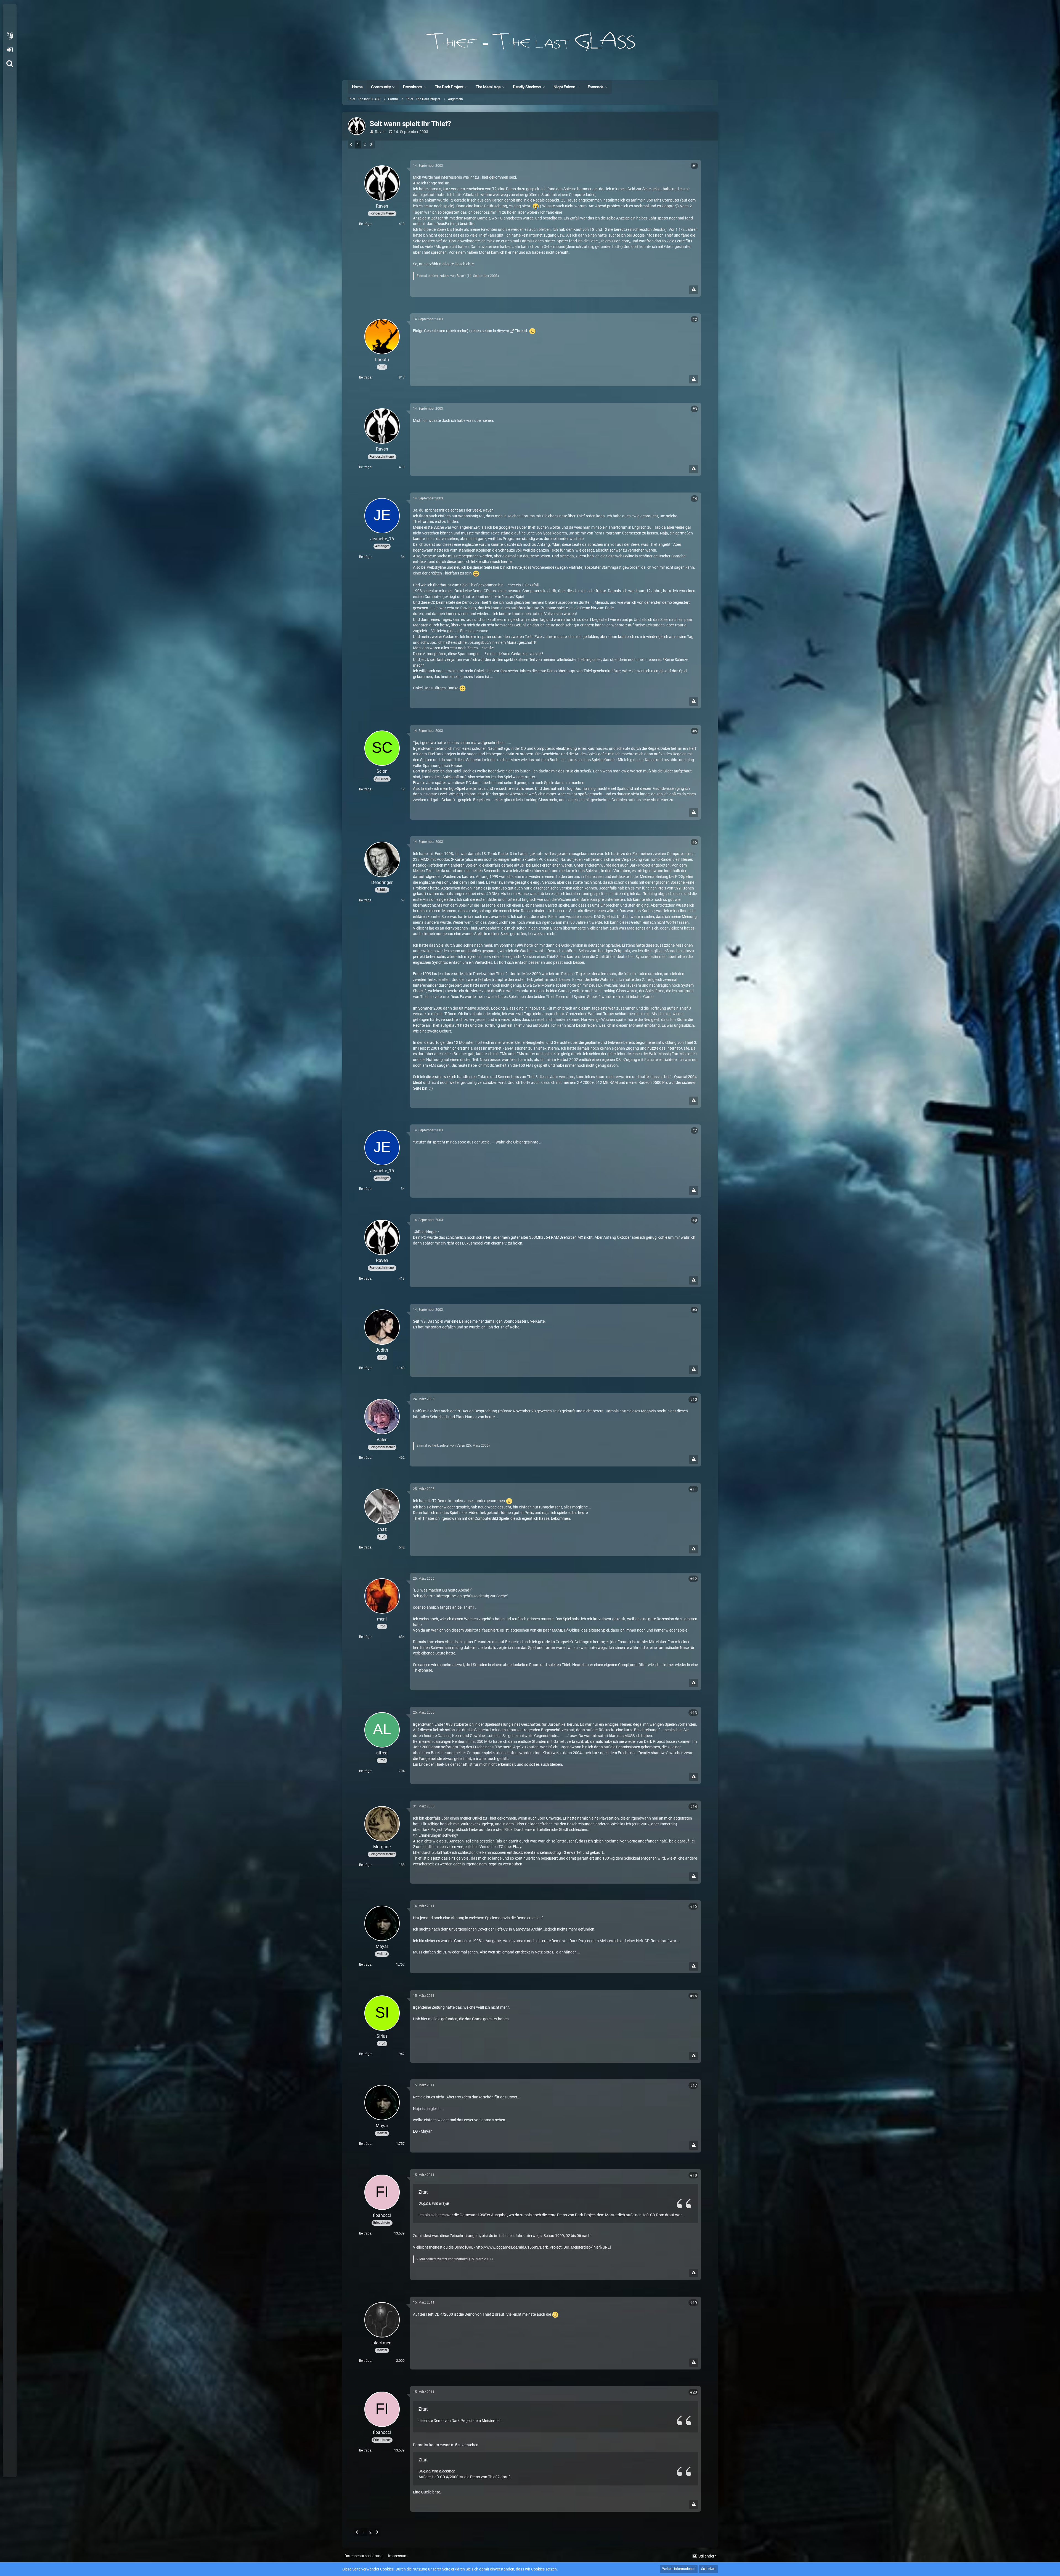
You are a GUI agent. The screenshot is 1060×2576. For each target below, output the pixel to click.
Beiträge (365, 224)
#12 (694, 1579)
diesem (503, 331)
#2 (695, 319)
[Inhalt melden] (694, 290)
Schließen (708, 2569)
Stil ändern (707, 2556)
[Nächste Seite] (371, 145)
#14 (694, 1807)
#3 (695, 409)
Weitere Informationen (679, 2569)
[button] (10, 36)
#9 (695, 1310)
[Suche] (10, 63)
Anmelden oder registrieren (10, 50)
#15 (694, 1906)
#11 (694, 1489)
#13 (694, 1713)
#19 (694, 2303)
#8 (695, 1220)
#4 (695, 499)
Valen (461, 1445)
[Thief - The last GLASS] (530, 41)
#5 (695, 731)
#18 (694, 2175)
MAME (557, 1630)
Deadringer (427, 1232)
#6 (695, 842)
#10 (694, 1399)
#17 (694, 2085)
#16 (694, 1996)
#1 (695, 166)
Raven (380, 132)
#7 (695, 1131)
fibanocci (461, 2259)
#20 (694, 2392)
